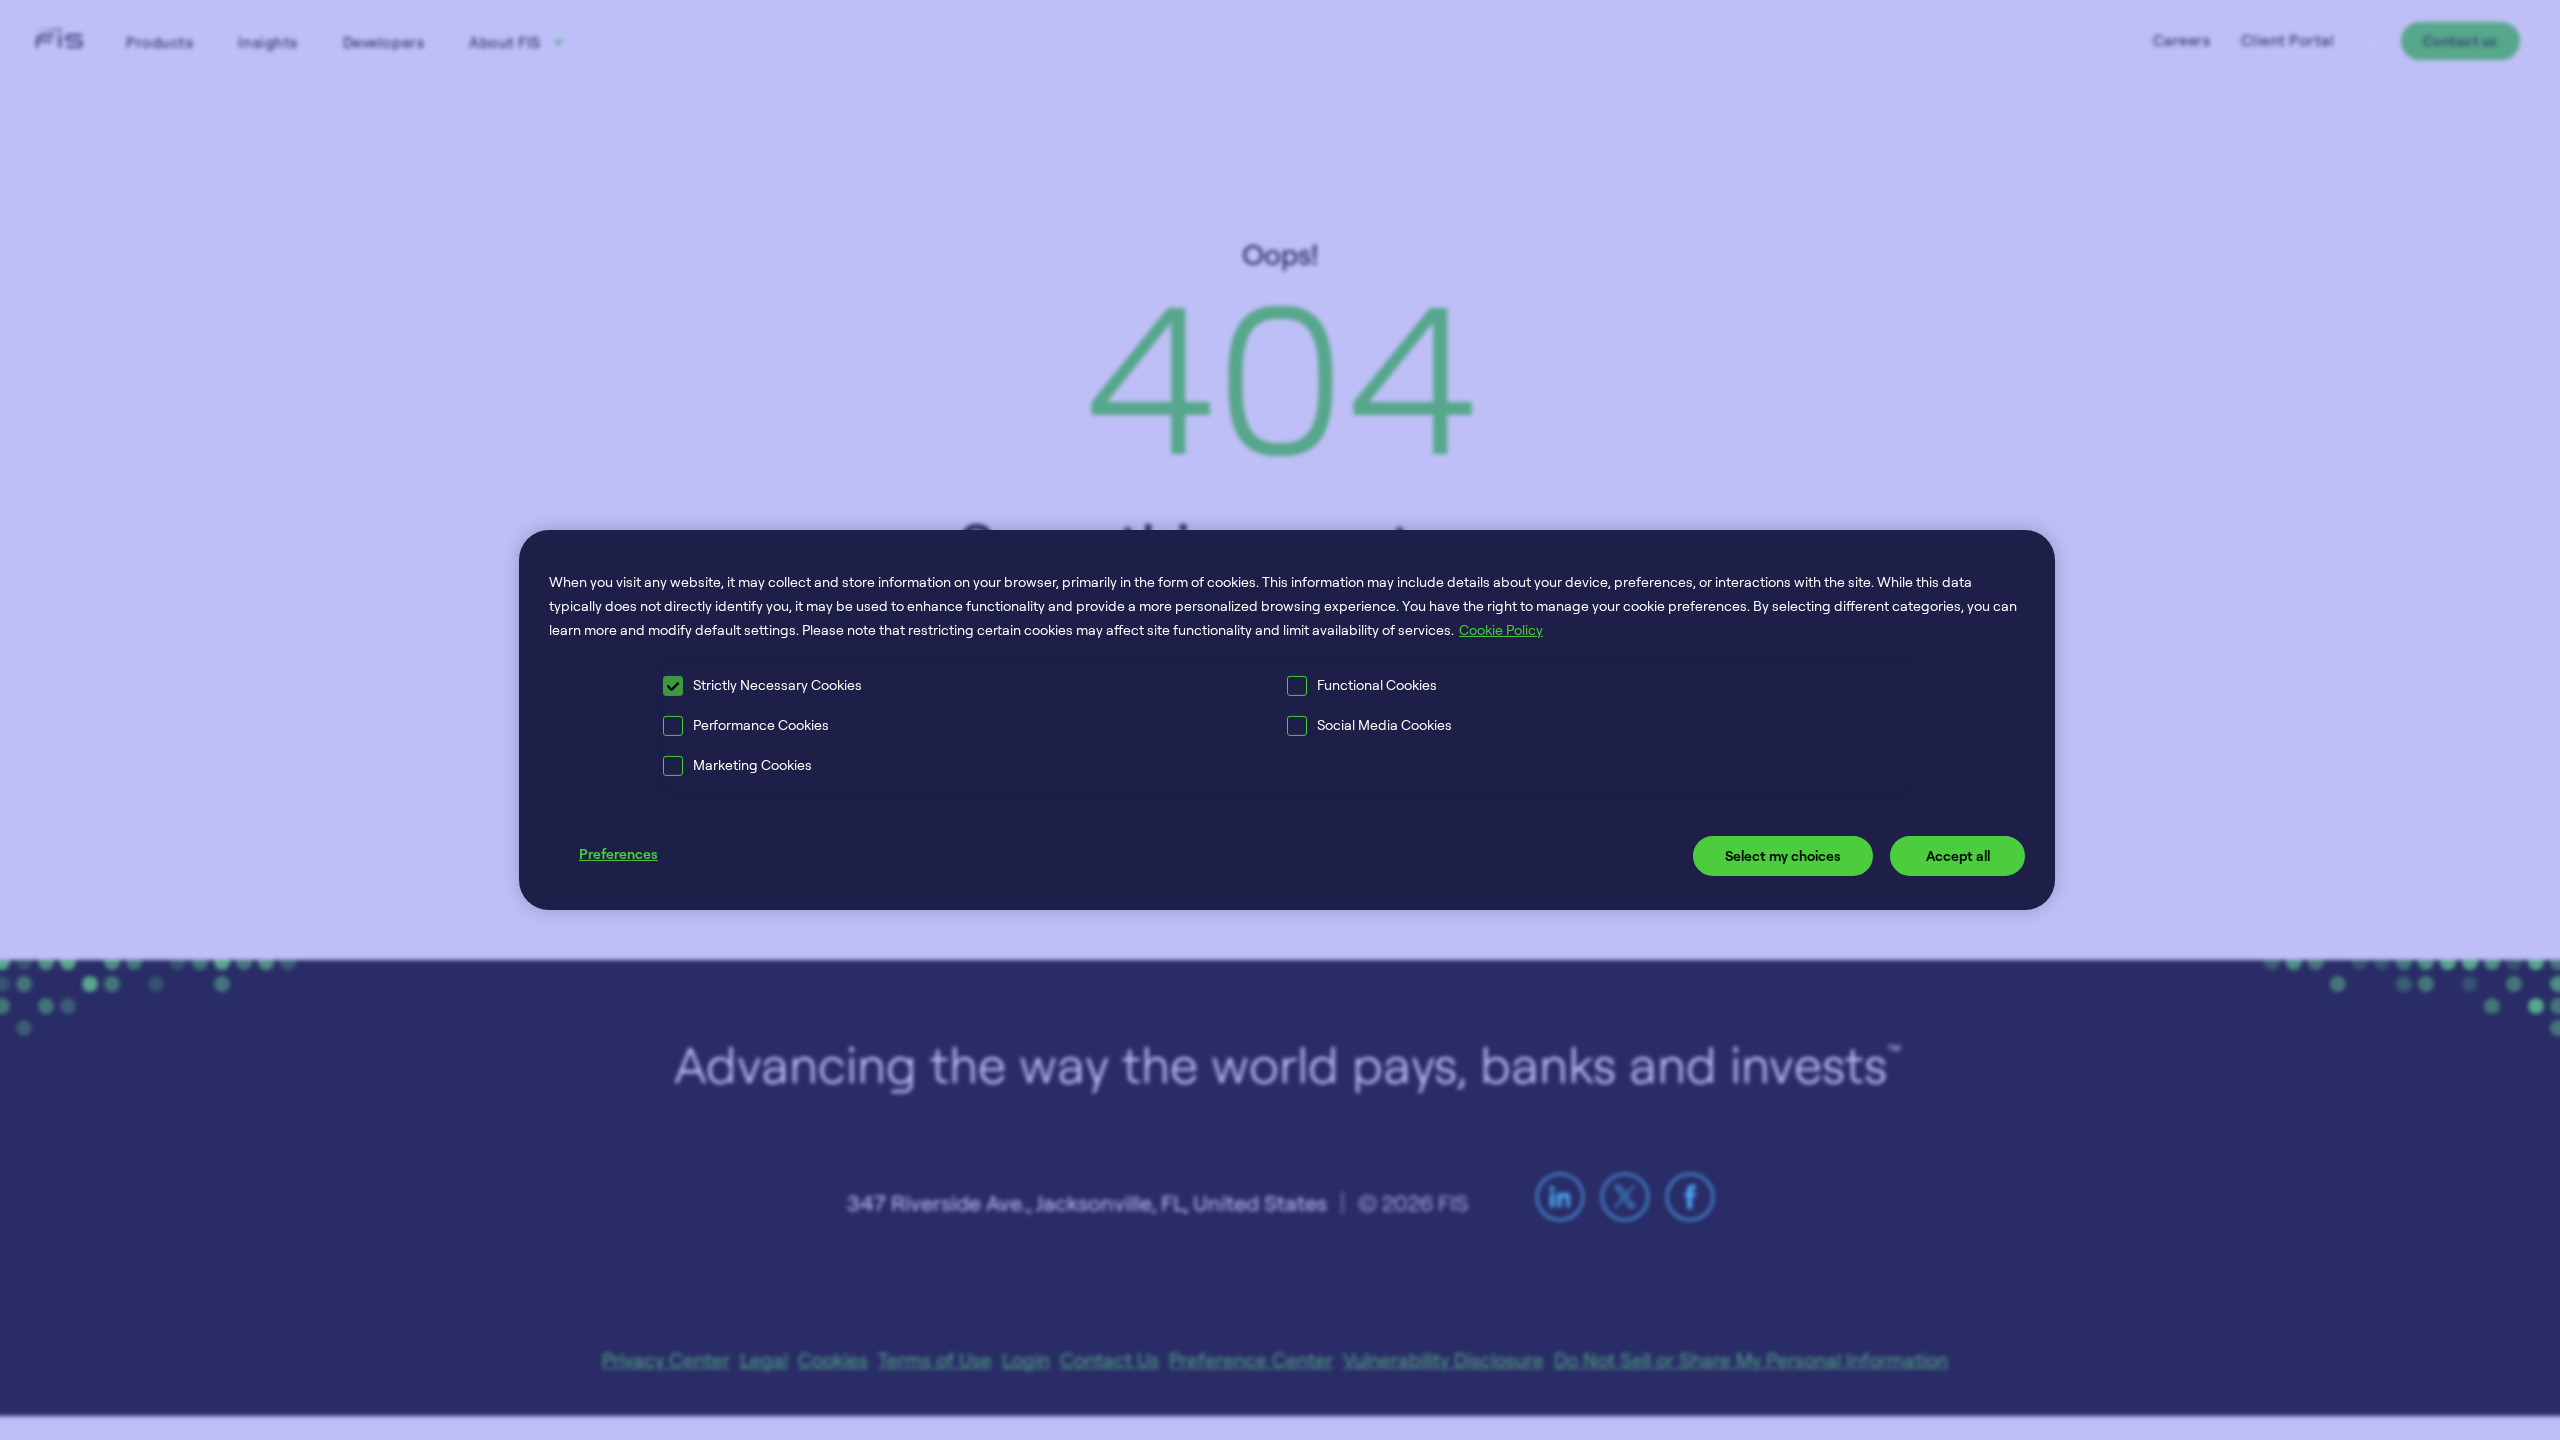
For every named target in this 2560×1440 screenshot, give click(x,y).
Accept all (1958, 855)
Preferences (618, 853)
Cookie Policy (1501, 629)
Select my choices (1783, 855)
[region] (1287, 720)
